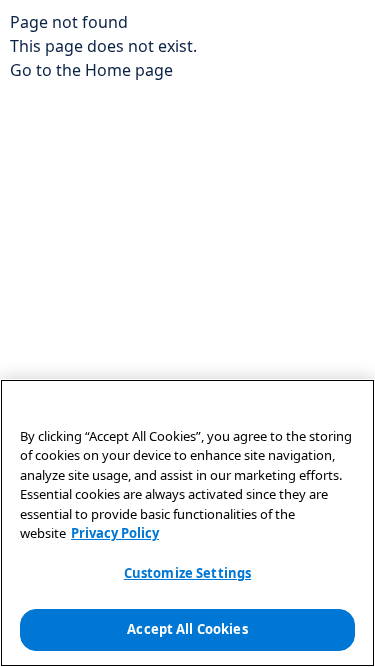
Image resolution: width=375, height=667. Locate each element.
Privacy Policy (115, 533)
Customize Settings (187, 573)
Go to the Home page (91, 70)
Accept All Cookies (187, 629)
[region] (187, 523)
